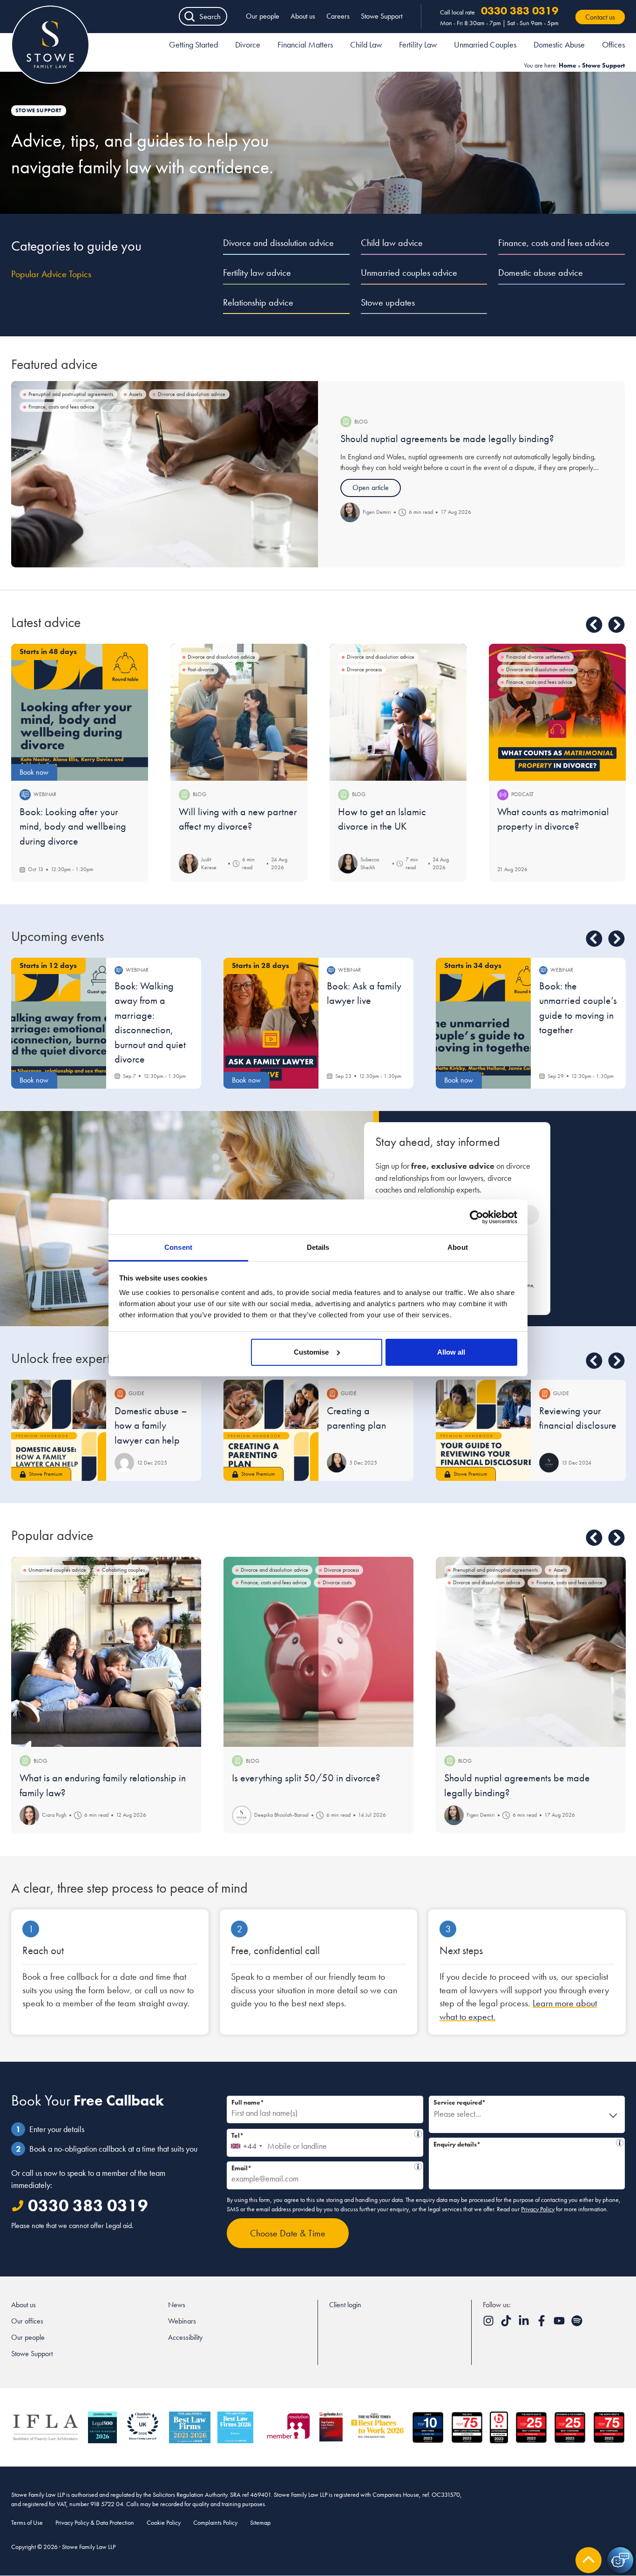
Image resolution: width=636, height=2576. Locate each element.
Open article (371, 487)
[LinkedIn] (525, 2324)
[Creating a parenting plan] (271, 1430)
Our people (263, 16)
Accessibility (185, 2337)
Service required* (460, 2102)
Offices (613, 44)
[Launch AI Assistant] (620, 2560)
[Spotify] (577, 2324)
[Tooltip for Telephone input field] (418, 2134)
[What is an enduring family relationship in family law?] (106, 1652)
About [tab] (458, 1247)
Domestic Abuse (559, 44)
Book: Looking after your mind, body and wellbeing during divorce (73, 826)
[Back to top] (589, 2560)
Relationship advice (258, 302)
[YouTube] (560, 2324)
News (177, 2305)
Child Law (366, 44)
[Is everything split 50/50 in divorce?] (318, 1652)
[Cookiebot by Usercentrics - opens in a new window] (477, 1217)
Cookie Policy (164, 2522)
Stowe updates (388, 302)
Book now (34, 772)
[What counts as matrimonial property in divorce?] (557, 712)
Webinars (182, 2321)
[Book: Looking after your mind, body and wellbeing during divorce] (80, 712)
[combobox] (246, 2143)
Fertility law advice (257, 273)
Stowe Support (382, 16)
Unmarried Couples (485, 44)
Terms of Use (27, 2522)
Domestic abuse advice (541, 273)
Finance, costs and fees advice (554, 243)
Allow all (451, 1352)
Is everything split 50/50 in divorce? (306, 1778)
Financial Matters (305, 44)
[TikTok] (507, 2324)
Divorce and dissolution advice (278, 243)
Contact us (600, 17)
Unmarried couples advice (409, 273)
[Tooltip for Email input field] (418, 2167)
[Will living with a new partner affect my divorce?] (239, 712)
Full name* (248, 2102)
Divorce (248, 44)
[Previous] (594, 625)
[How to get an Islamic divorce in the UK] (398, 712)
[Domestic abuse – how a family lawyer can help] (59, 1430)
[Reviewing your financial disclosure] (483, 1430)
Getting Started (193, 44)
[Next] (616, 625)
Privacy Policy (538, 2209)
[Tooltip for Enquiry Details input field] (620, 2143)
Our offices (27, 2321)
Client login (345, 2305)
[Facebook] (542, 2324)
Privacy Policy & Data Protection (95, 2522)
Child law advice (392, 243)
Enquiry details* (525, 2143)
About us (303, 16)
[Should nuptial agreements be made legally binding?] (165, 474)
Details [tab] (318, 1247)
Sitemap (260, 2522)
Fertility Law (418, 44)
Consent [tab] (178, 1247)
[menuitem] (193, 46)
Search (210, 16)
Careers (338, 16)
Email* (322, 2167)
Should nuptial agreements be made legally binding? (447, 439)
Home (568, 65)
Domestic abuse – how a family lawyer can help (151, 1425)
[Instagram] (489, 2324)
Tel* (323, 2134)
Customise (311, 1352)
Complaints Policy (215, 2522)
